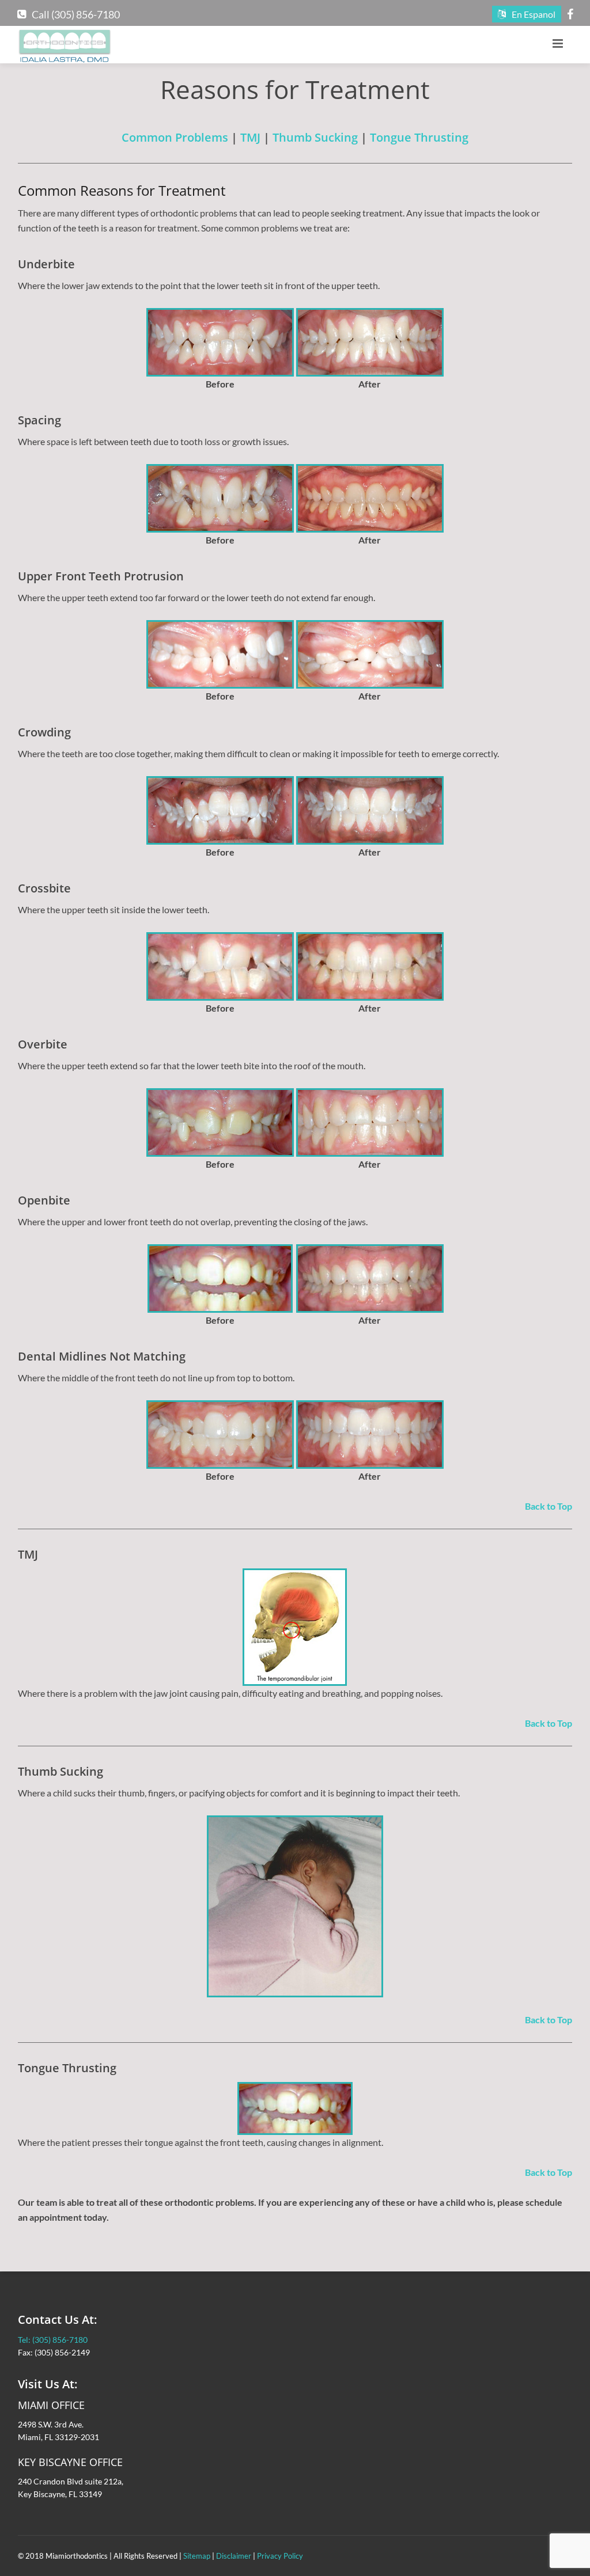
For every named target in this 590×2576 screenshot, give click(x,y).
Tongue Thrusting (419, 137)
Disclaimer (234, 2556)
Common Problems (175, 137)
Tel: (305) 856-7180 (53, 2340)
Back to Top (549, 1506)
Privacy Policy (280, 2556)
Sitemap (197, 2556)
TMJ (250, 137)
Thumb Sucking (315, 137)
